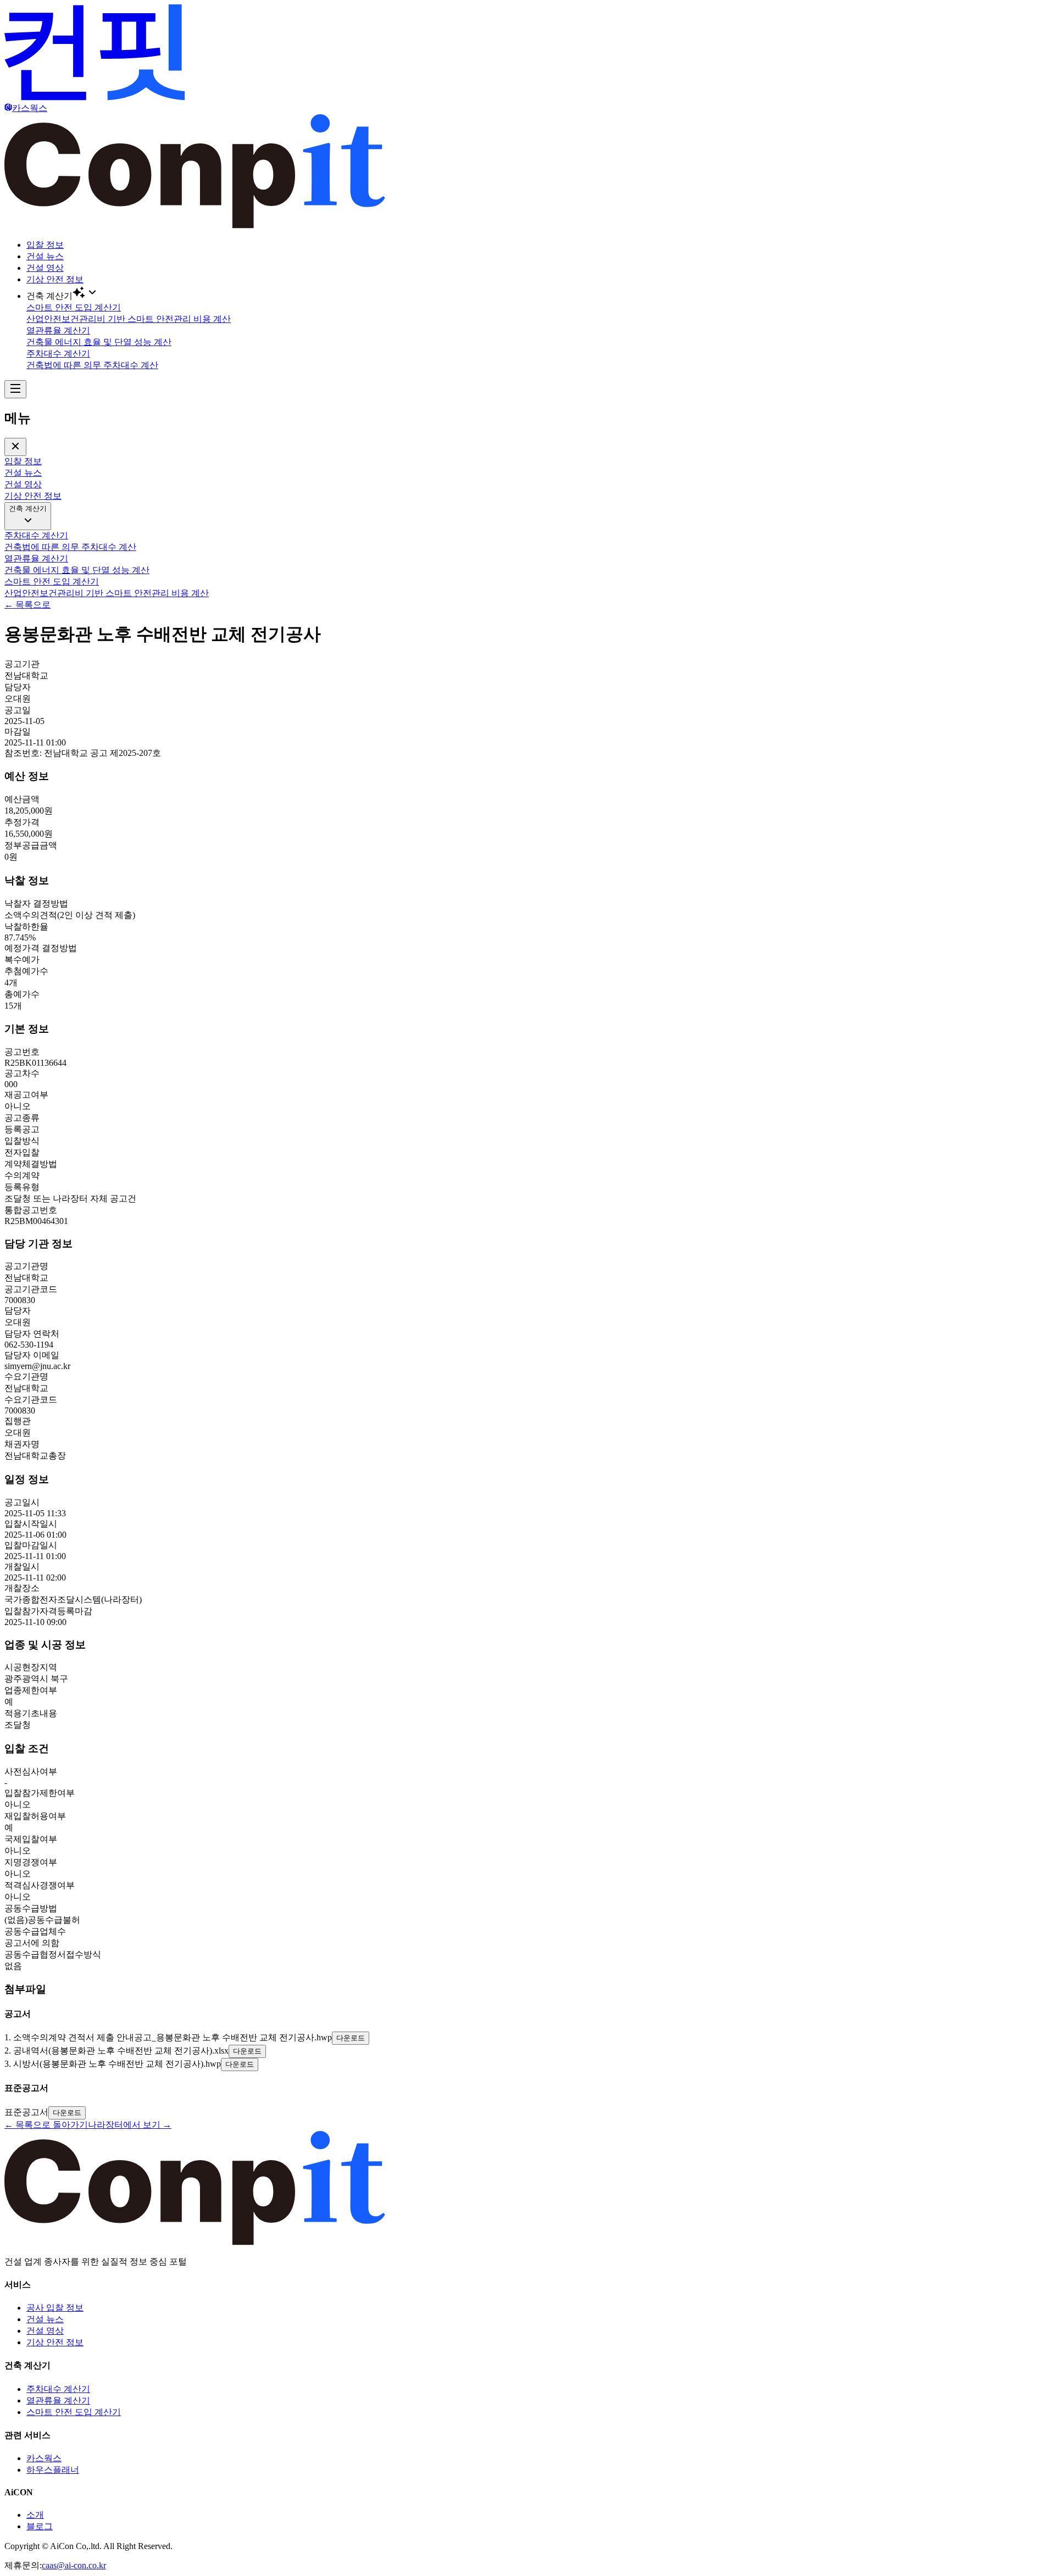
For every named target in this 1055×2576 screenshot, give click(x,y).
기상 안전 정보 (55, 279)
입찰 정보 (45, 245)
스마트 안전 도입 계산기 (74, 2412)
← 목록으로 (27, 605)
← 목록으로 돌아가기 (46, 2125)
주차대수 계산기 (58, 2389)
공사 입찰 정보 (55, 2308)
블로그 (40, 2526)
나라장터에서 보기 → (130, 2125)
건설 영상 (45, 268)
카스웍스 (44, 2458)
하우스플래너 (53, 2470)
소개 (35, 2515)
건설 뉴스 (45, 256)
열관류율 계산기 (58, 2400)
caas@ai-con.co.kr (74, 2565)
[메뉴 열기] (15, 389)
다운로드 (351, 2038)
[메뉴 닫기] (15, 447)
